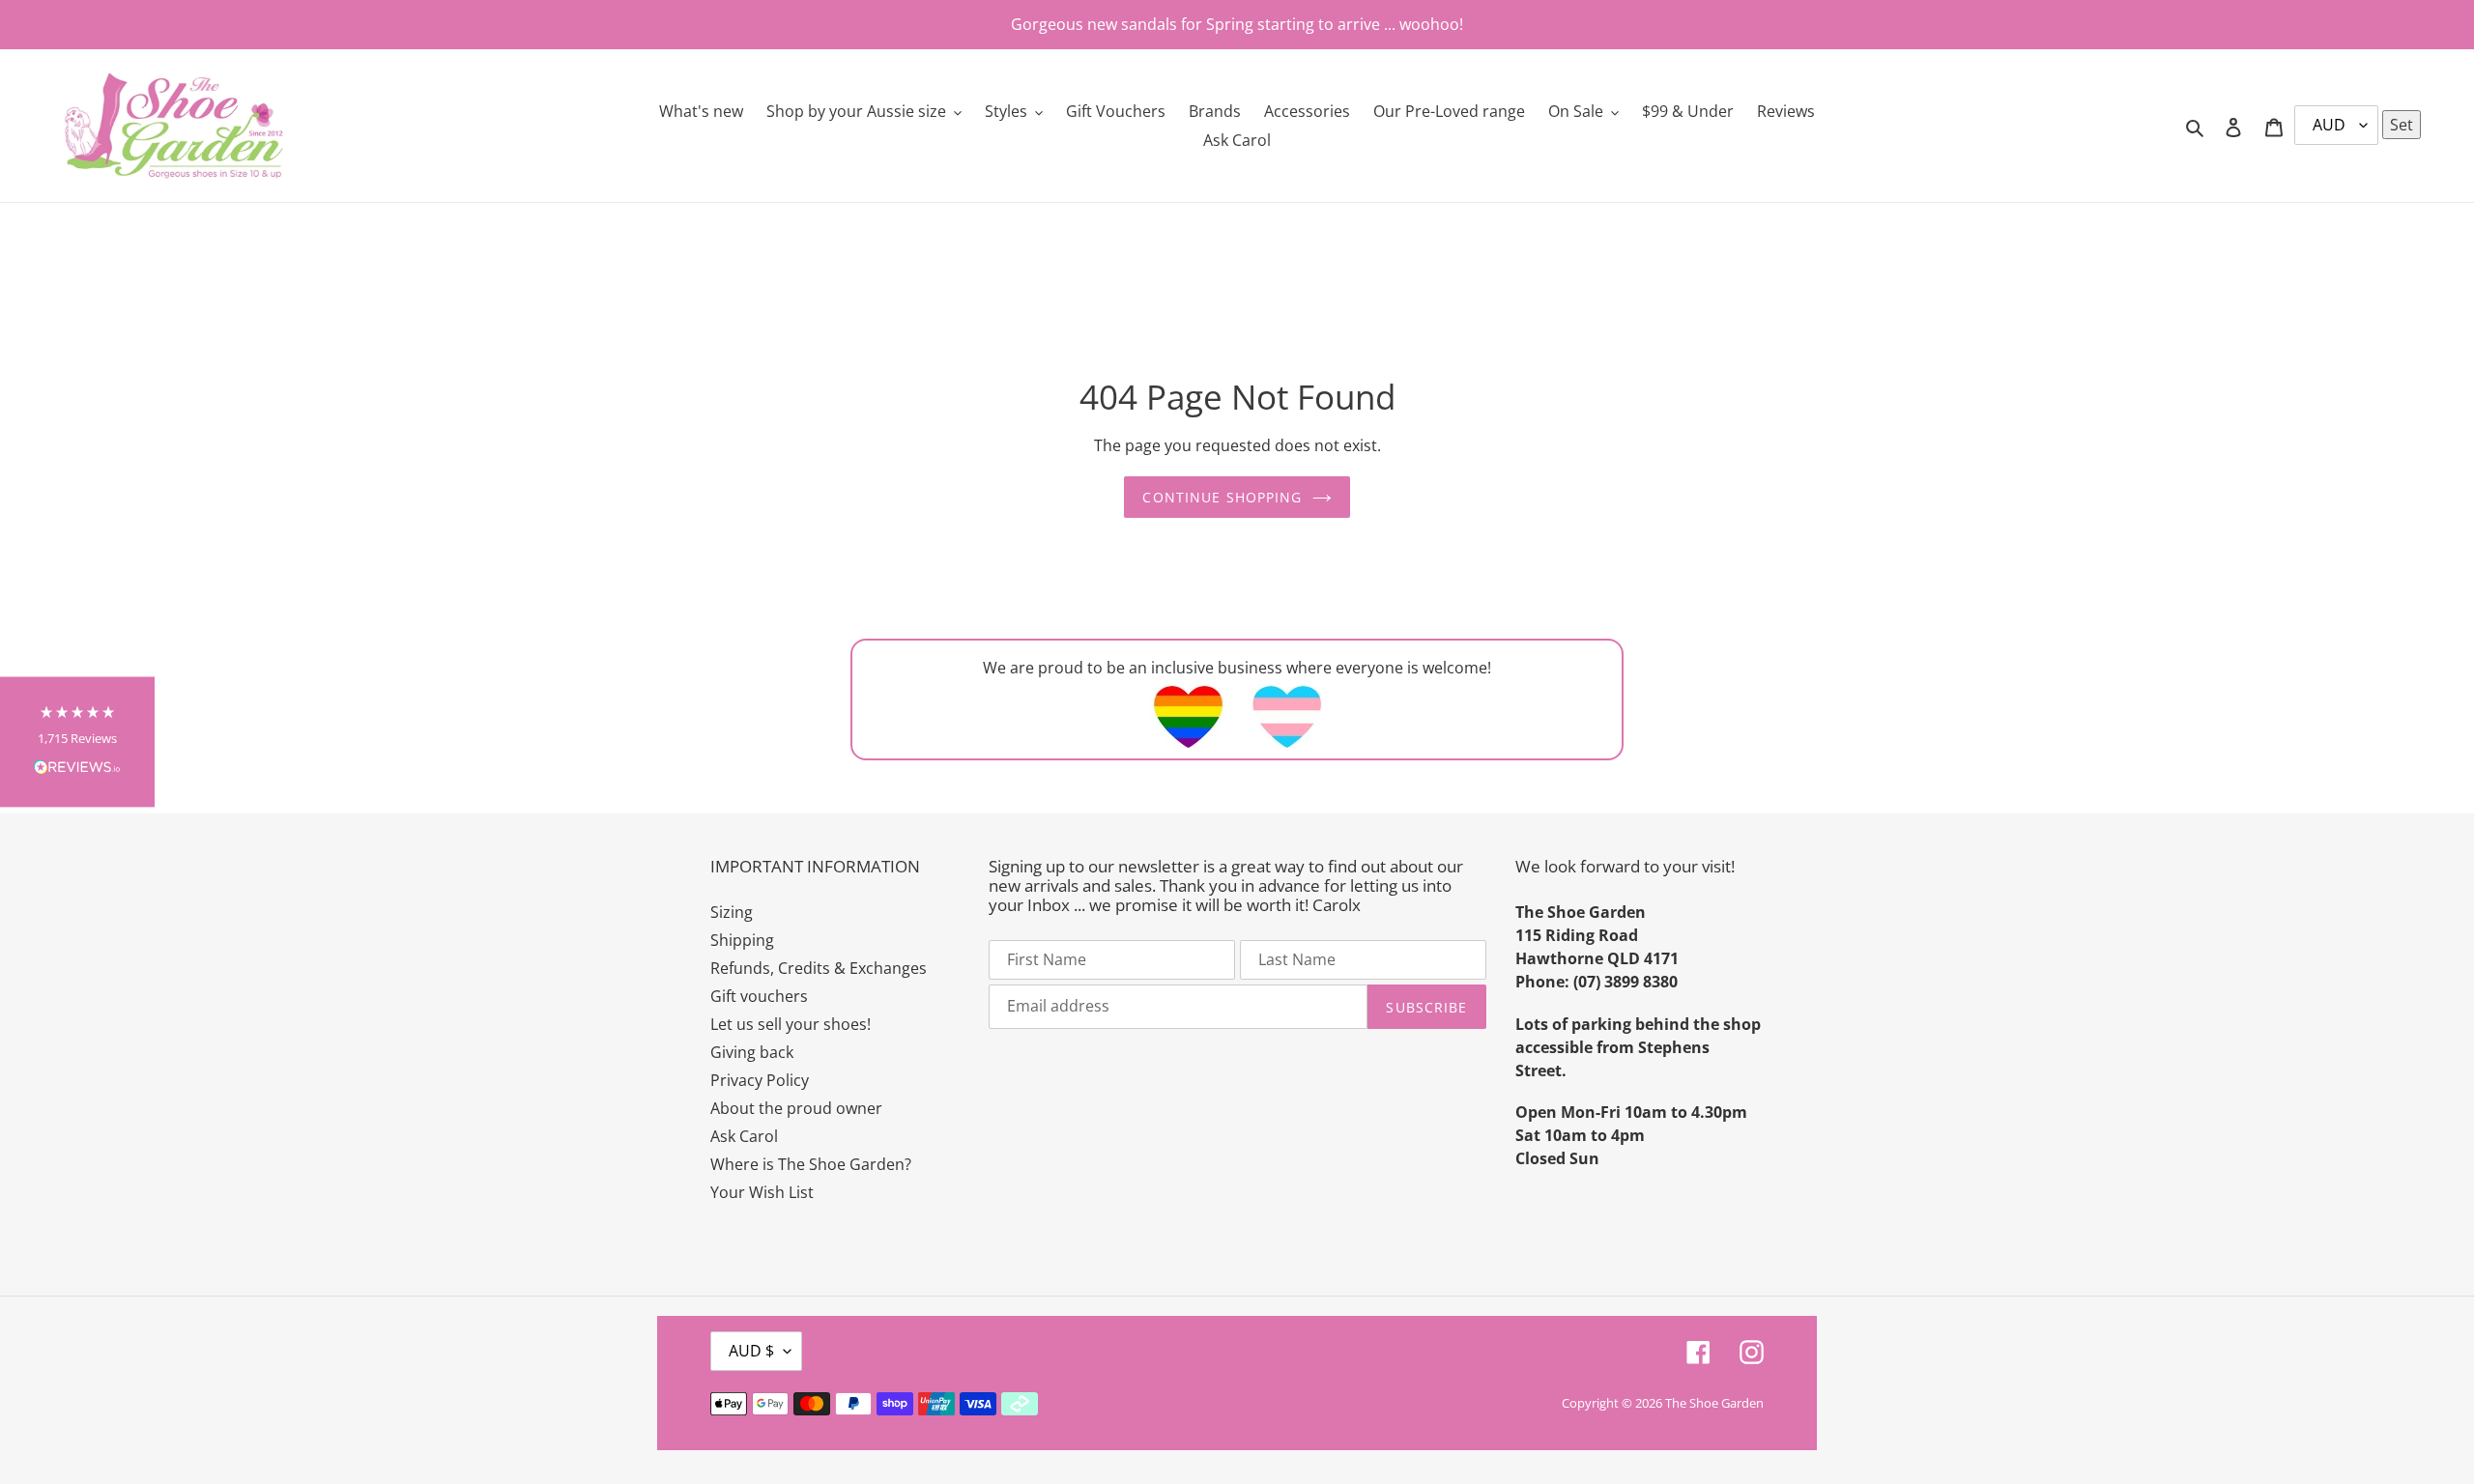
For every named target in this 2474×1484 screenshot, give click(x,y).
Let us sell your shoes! (791, 1024)
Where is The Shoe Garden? (811, 1164)
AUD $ (751, 1351)
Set (2402, 125)
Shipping (742, 940)
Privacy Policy (760, 1080)
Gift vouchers (759, 996)
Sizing (732, 912)
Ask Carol (744, 1136)
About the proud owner (796, 1108)
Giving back (752, 1052)
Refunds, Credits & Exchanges (819, 968)
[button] (77, 742)
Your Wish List (762, 1192)
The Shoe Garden (1714, 1403)
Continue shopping (1222, 497)
